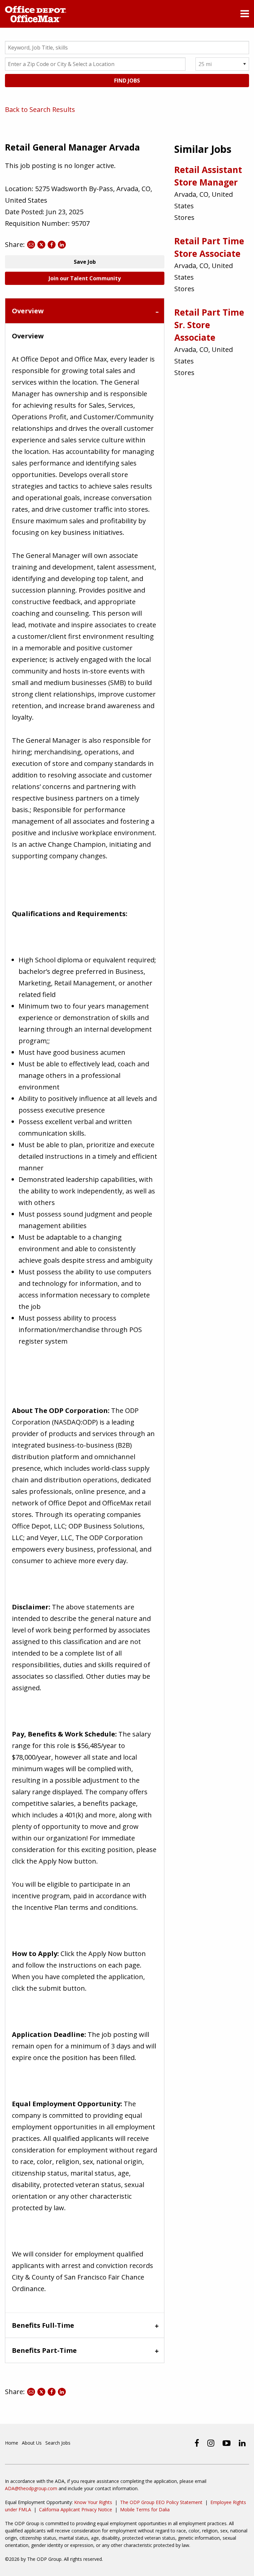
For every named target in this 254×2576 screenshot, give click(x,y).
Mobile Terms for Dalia (145, 2509)
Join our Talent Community (85, 278)
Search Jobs (58, 2443)
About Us (32, 2443)
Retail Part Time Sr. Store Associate (209, 325)
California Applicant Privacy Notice (76, 2509)
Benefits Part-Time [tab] (44, 2350)
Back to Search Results (40, 109)
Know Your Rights (93, 2502)
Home (12, 2443)
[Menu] (245, 15)
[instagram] (211, 2443)
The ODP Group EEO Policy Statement (161, 2502)
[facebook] (197, 2443)
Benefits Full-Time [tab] (43, 2325)
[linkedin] (242, 2443)
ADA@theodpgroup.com (31, 2488)
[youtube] (227, 2443)
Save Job (85, 262)
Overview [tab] (28, 311)
